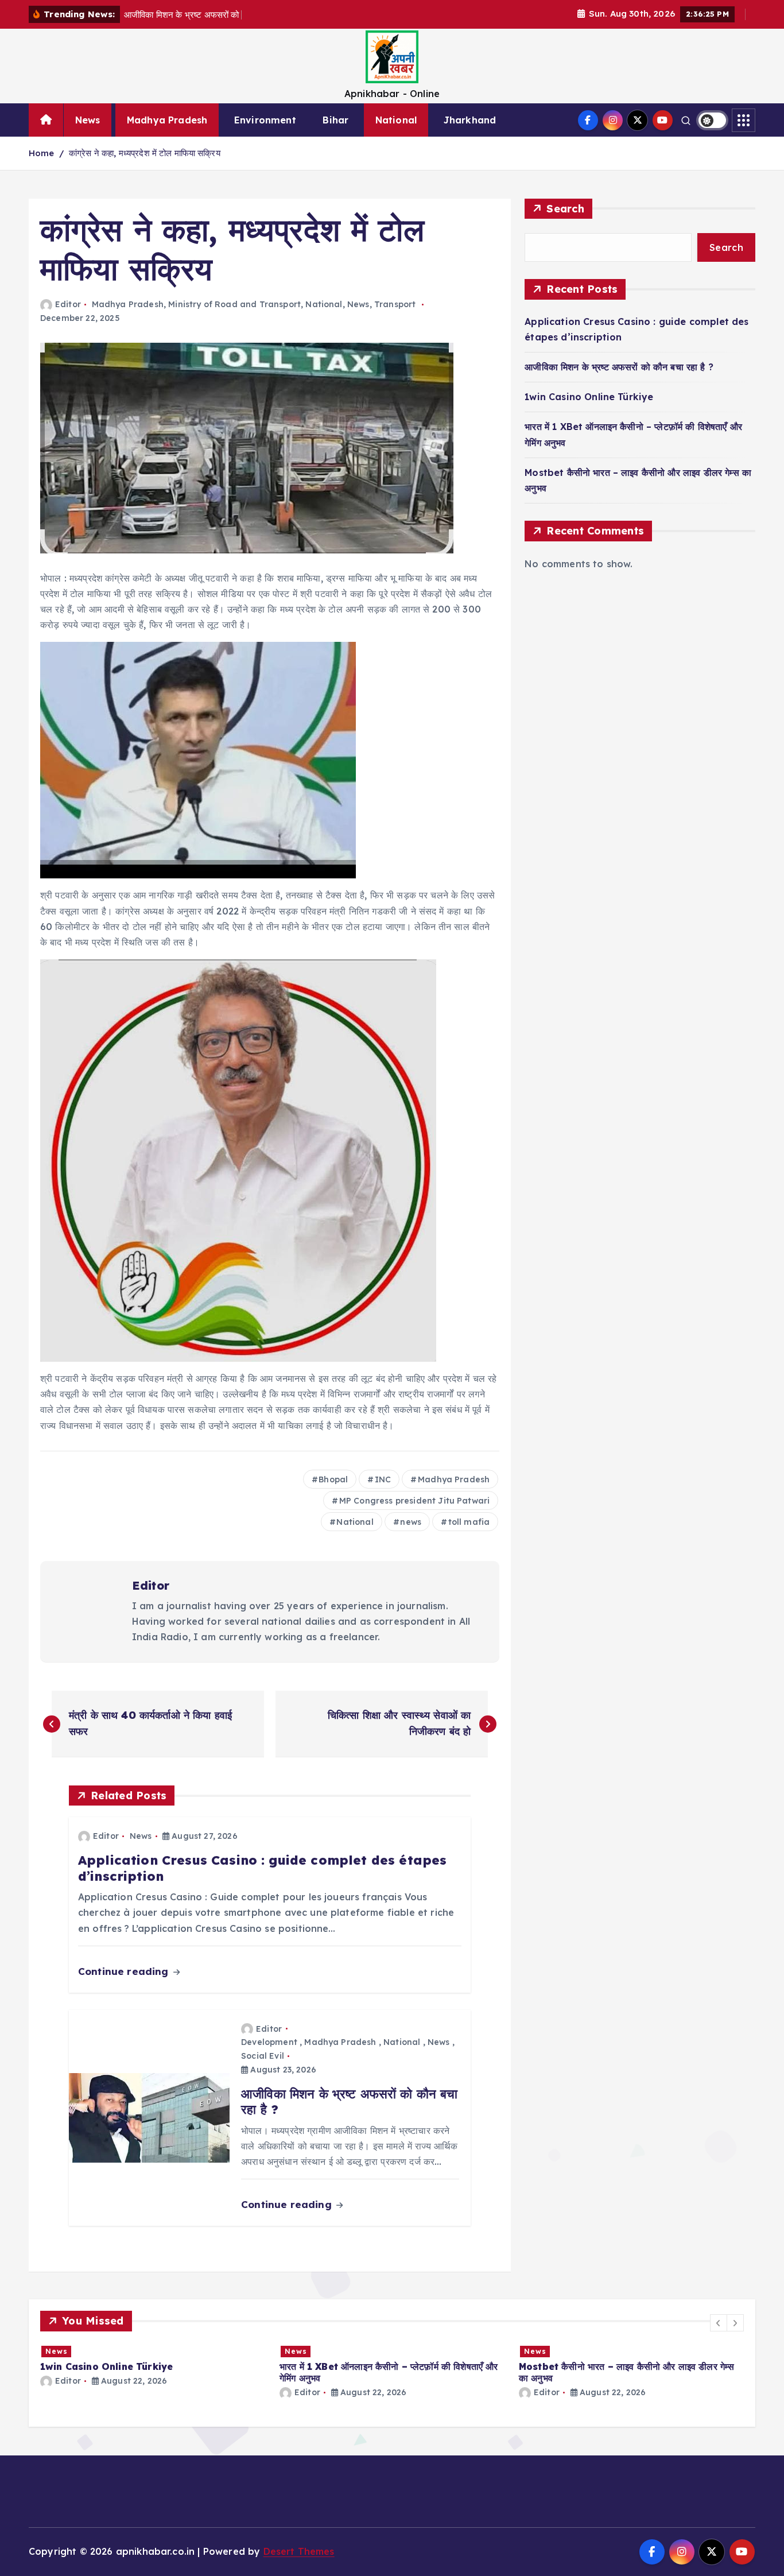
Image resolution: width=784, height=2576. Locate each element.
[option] (153, 2371)
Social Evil (263, 2056)
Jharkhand (470, 120)
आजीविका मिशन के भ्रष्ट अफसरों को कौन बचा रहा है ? (619, 367)
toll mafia (469, 1522)
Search (565, 209)
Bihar (335, 120)
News (88, 120)
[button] (719, 2323)
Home (42, 153)
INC (383, 1479)
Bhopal (333, 1479)
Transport (395, 304)
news (411, 1522)
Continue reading (125, 1971)
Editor (68, 304)
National (396, 120)
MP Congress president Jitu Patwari (414, 1501)
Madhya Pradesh (167, 120)
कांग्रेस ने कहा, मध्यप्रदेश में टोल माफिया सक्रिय (145, 153)
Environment (265, 120)
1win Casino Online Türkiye (589, 397)
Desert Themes (299, 2551)
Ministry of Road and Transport (234, 304)
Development (269, 2042)
